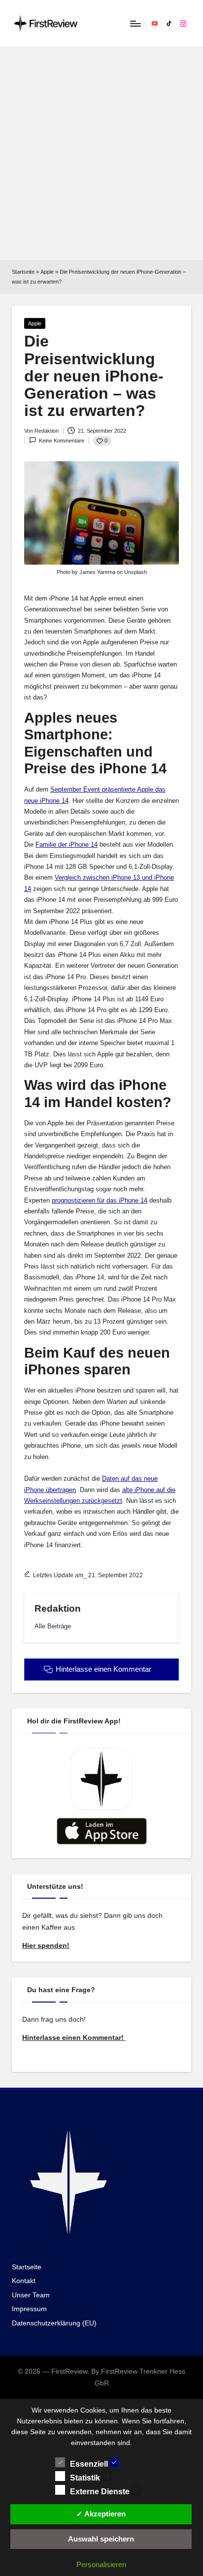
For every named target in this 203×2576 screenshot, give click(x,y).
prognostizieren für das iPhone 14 (100, 1200)
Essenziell (90, 2464)
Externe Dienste (101, 2492)
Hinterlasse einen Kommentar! (74, 2038)
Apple (47, 272)
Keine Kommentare (62, 441)
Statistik (86, 2478)
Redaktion (58, 1608)
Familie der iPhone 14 (67, 844)
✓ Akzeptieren (101, 2514)
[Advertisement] (101, 154)
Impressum (29, 2309)
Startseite (23, 272)
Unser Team (31, 2295)
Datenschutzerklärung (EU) (54, 2323)
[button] (53, 1626)
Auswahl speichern (101, 2539)
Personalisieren (101, 2564)
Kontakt (24, 2281)
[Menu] (135, 23)
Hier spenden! (46, 1946)
